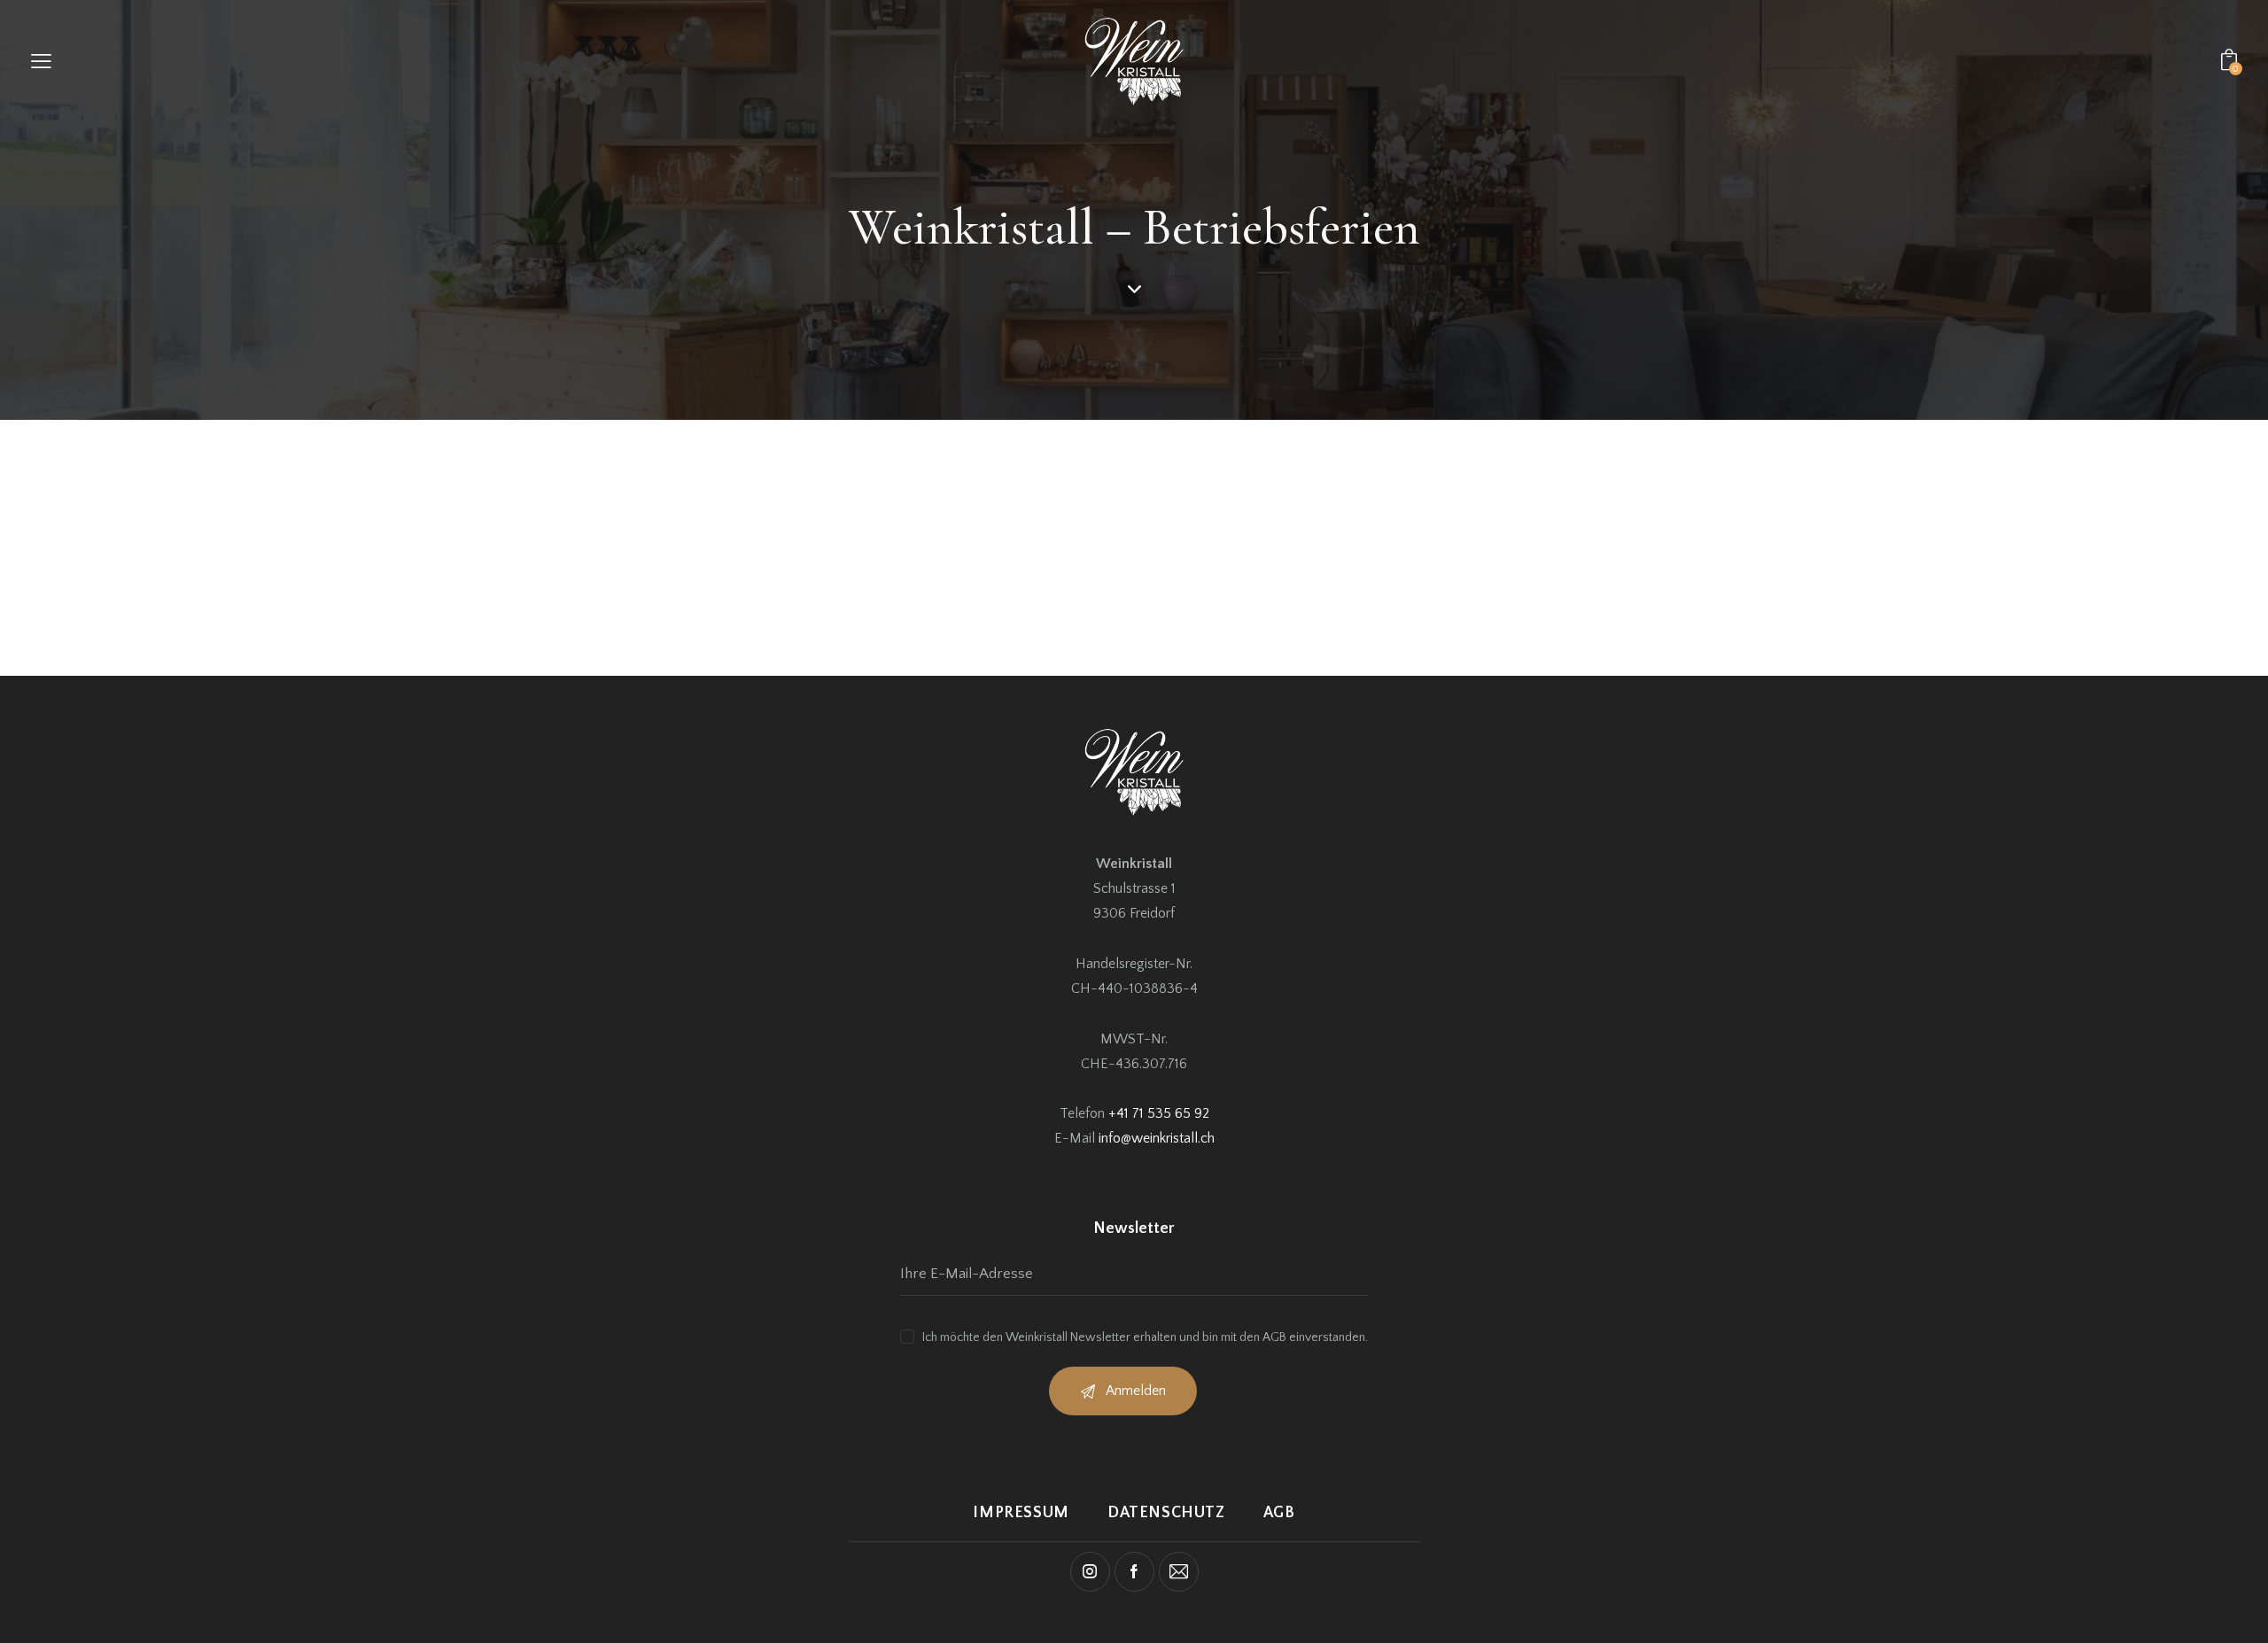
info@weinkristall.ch (1157, 1138)
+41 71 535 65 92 (1159, 1113)
